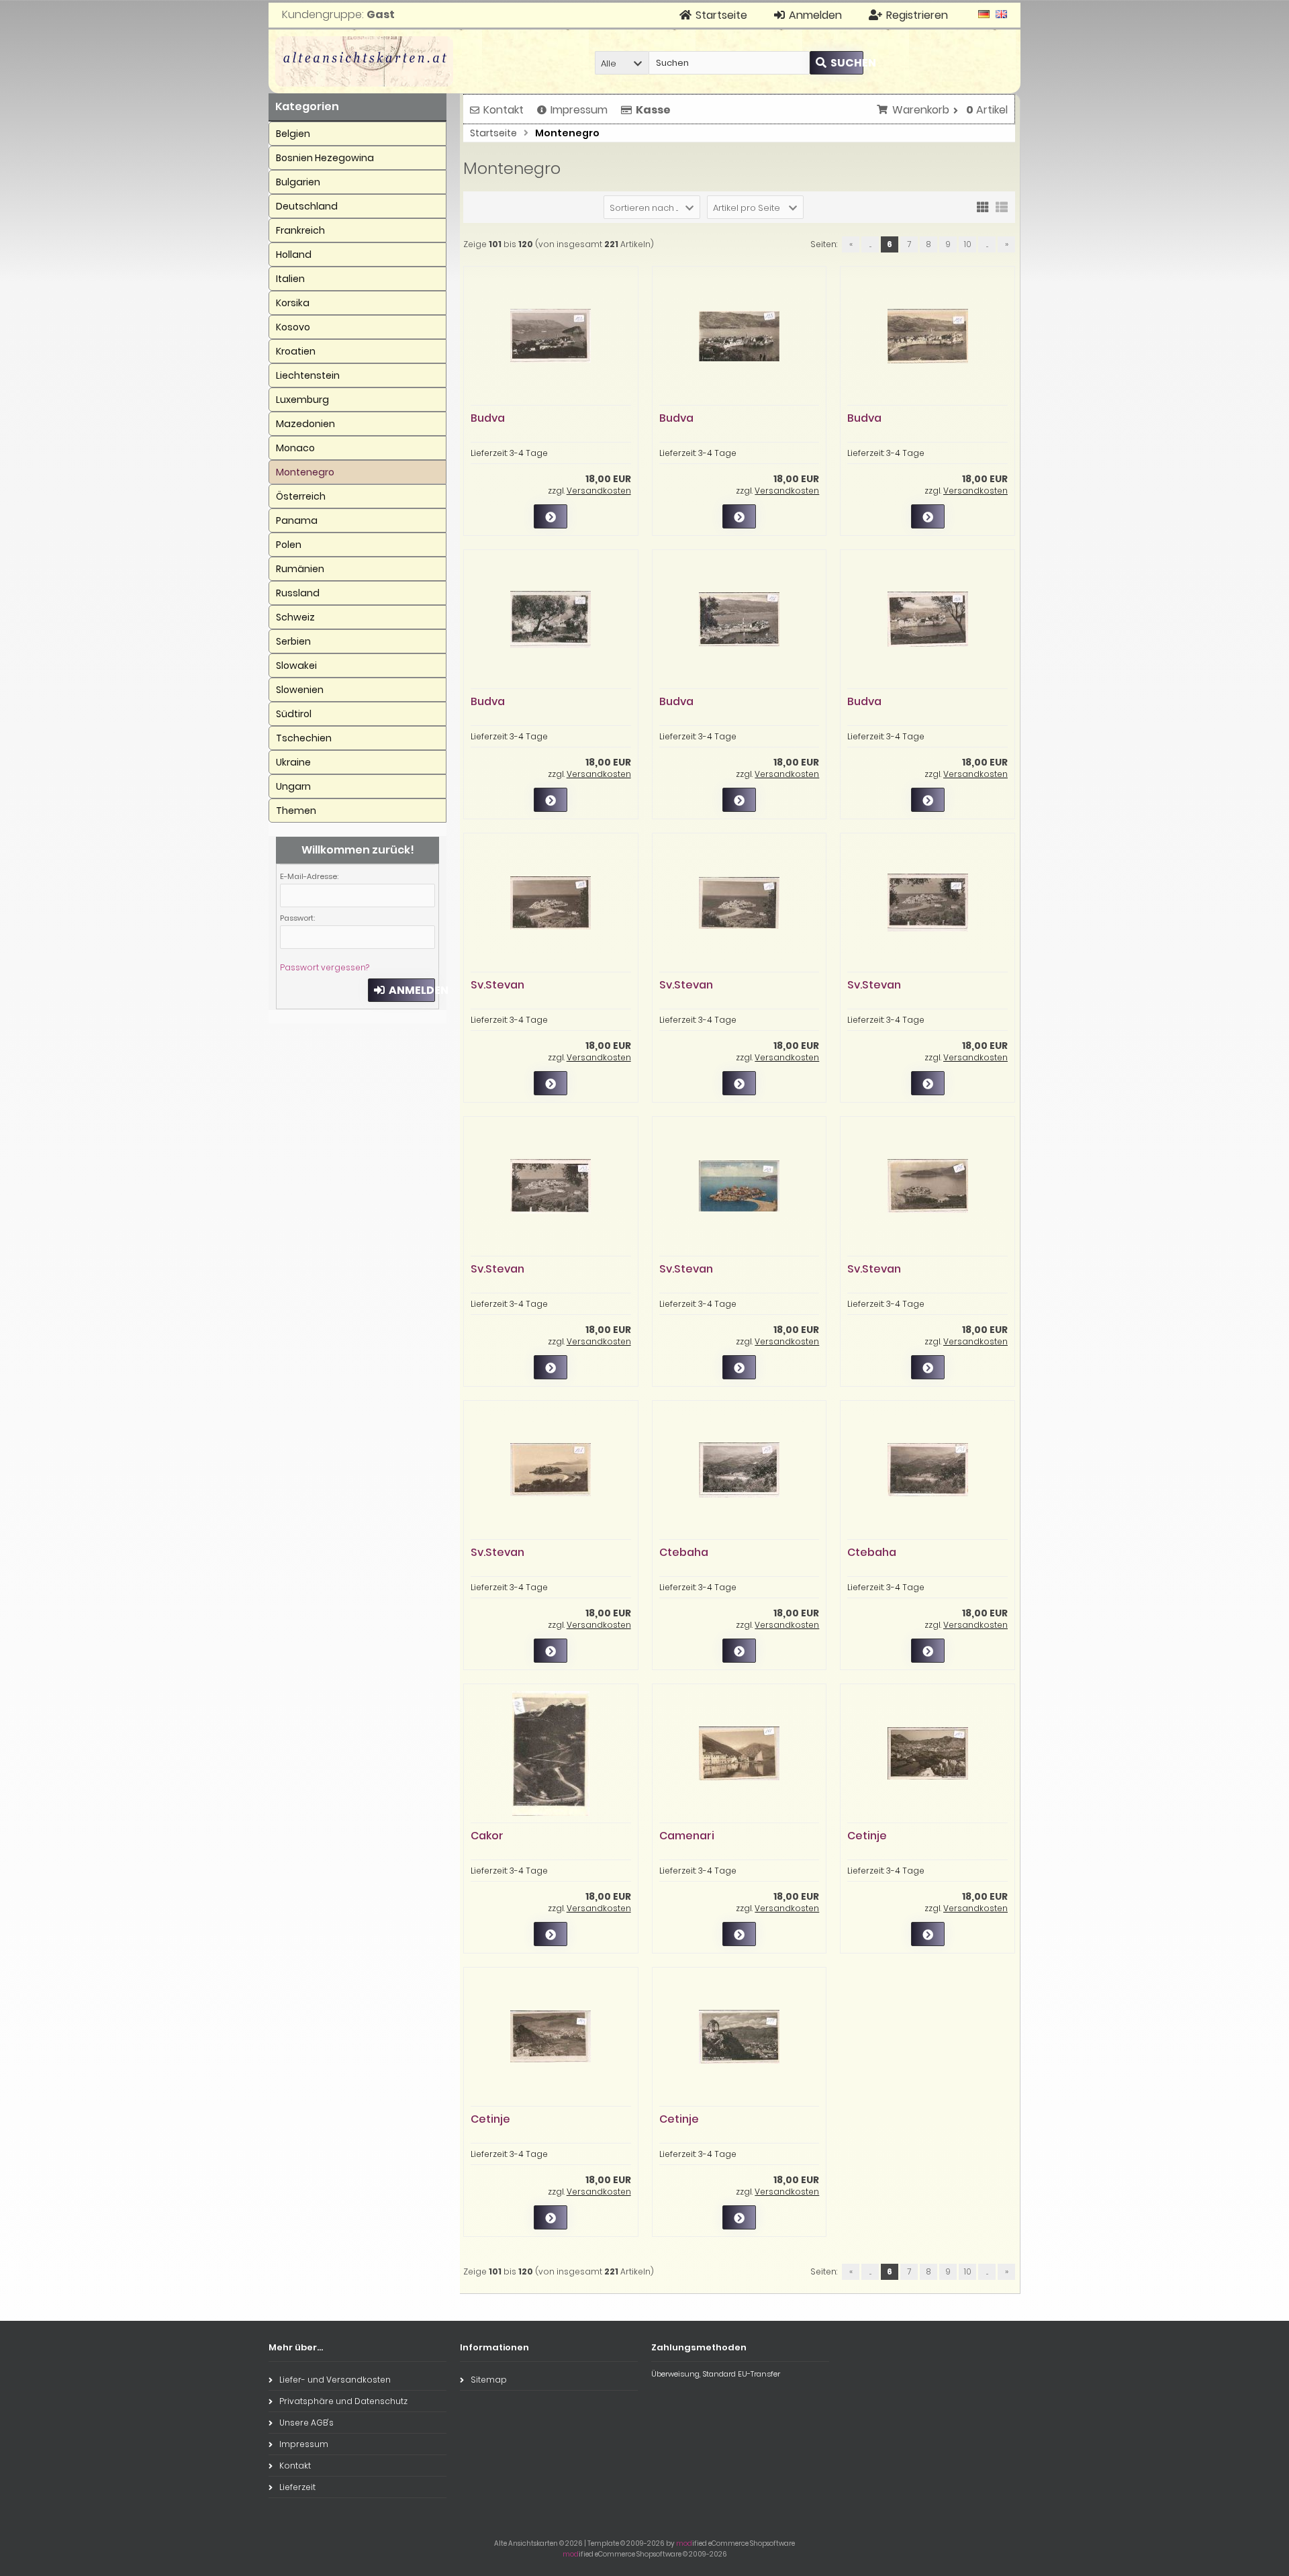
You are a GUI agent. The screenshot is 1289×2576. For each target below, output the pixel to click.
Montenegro (305, 472)
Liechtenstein (308, 375)
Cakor (487, 1836)
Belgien (293, 134)
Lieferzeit (297, 2487)
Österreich (301, 496)
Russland (298, 593)
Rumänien (300, 569)
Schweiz (295, 617)
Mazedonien (305, 424)
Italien (290, 279)
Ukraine (293, 762)
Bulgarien (298, 182)
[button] (622, 63)
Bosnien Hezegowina (325, 158)
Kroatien (296, 351)
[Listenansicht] (1002, 206)
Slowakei (296, 665)
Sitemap (489, 2380)
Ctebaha (684, 1552)
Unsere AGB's (306, 2423)
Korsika (293, 303)
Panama (297, 520)
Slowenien (300, 690)
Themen (296, 811)
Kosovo (293, 327)
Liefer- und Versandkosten (335, 2380)
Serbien (293, 641)
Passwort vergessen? (325, 967)
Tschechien (304, 738)
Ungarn (293, 786)
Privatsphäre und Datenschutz (343, 2401)
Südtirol (294, 714)
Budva (488, 418)
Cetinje (867, 1836)
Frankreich (300, 230)
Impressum (579, 110)
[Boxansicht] (983, 206)
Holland (294, 255)
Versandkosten (599, 491)
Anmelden (401, 990)
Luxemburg (302, 400)
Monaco (295, 448)
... (870, 244)
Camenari (687, 1836)
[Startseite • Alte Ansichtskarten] (364, 61)
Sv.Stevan (497, 985)
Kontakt (504, 110)
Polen (289, 545)
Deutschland (307, 206)
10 (968, 244)
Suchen (837, 63)
